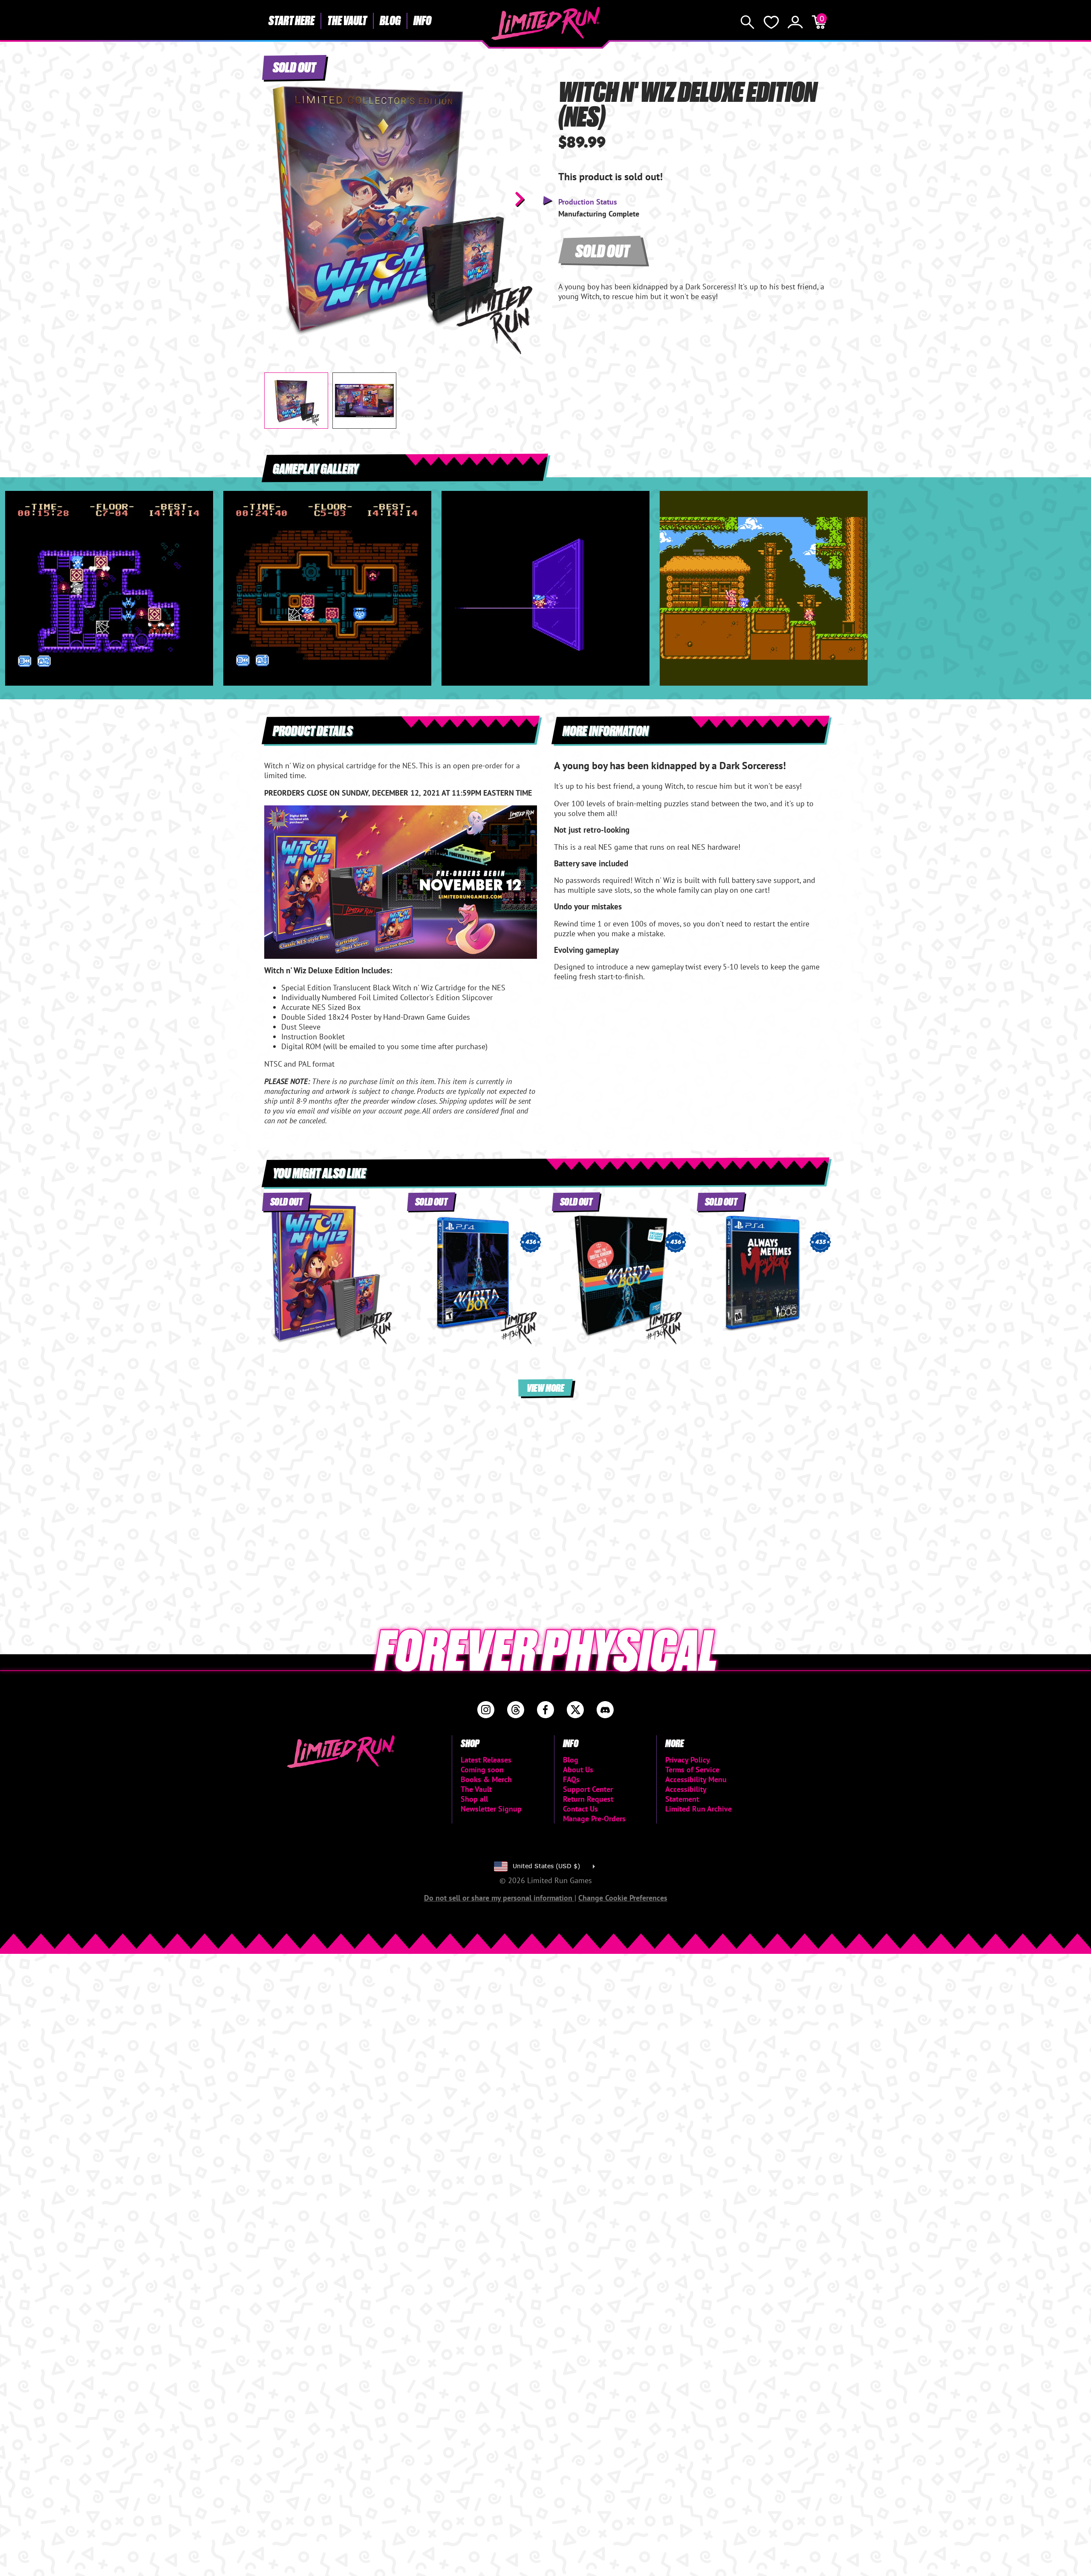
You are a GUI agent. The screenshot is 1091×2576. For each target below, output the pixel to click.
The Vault (347, 20)
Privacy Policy (688, 1760)
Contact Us (580, 1809)
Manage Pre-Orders (594, 1819)
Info (422, 20)
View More (545, 1387)
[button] (277, 199)
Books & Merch (486, 1779)
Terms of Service (692, 1770)
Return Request (588, 1799)
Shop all (474, 1799)
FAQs (571, 1779)
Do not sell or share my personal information (499, 1898)
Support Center (588, 1789)
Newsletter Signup (491, 1809)
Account (795, 22)
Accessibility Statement (686, 1794)
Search (748, 22)
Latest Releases (486, 1760)
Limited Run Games (546, 23)
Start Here (292, 20)
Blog (390, 20)
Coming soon (482, 1770)
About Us (578, 1770)
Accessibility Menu (696, 1779)
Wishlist (771, 22)
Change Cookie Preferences (623, 1898)
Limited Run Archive (698, 1809)
